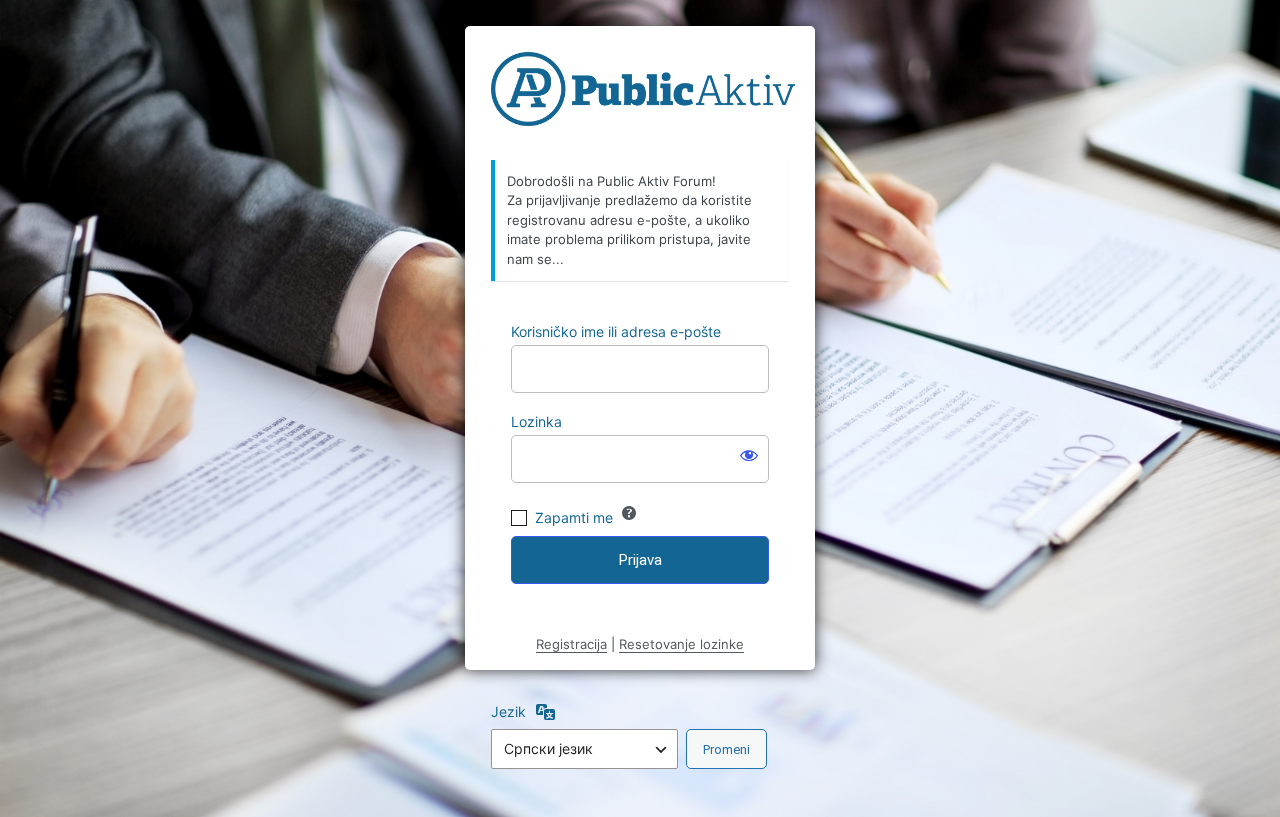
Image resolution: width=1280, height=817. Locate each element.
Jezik (508, 711)
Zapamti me (574, 517)
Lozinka (536, 421)
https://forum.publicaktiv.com (643, 94)
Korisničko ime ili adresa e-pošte (616, 331)
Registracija (571, 644)
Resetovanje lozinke (681, 644)
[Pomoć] (629, 513)
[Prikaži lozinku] (749, 455)
